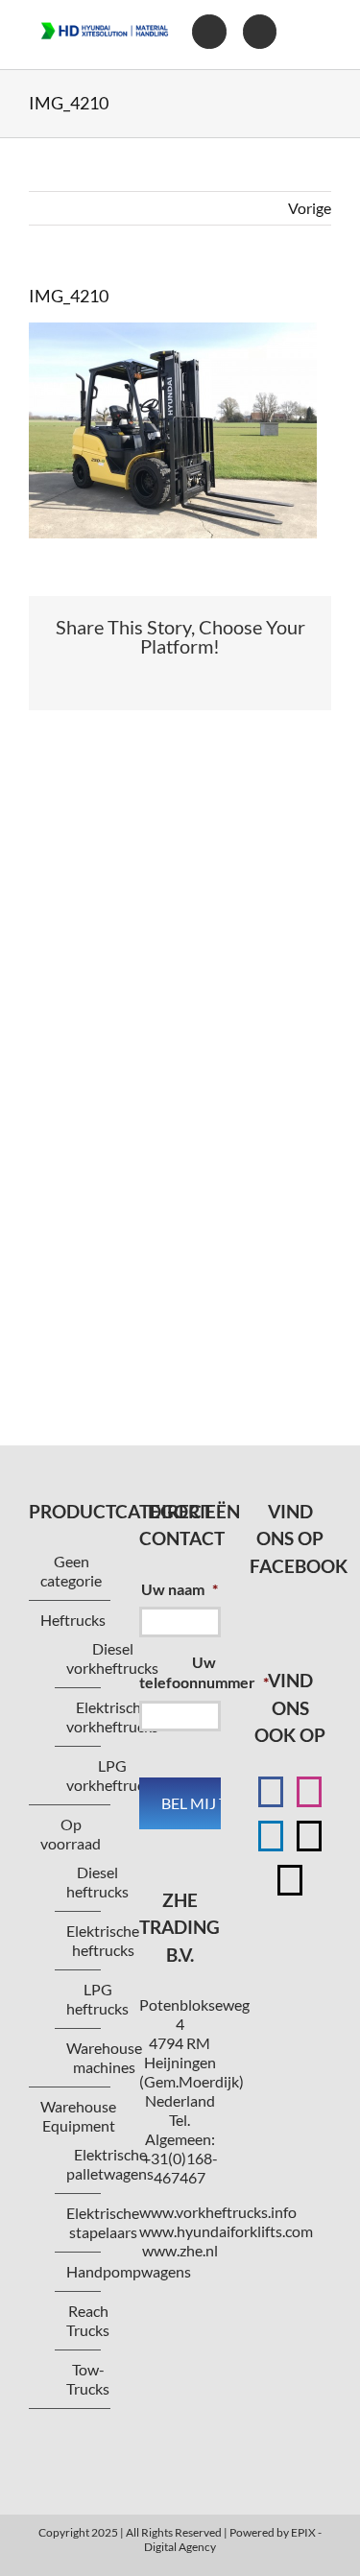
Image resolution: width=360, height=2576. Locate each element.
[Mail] (309, 1836)
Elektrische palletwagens (110, 2164)
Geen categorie (71, 1571)
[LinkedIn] (271, 1836)
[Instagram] (309, 1792)
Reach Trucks (88, 2320)
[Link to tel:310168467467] (260, 31)
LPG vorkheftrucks (112, 1775)
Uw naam (180, 1589)
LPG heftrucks (97, 1999)
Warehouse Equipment (78, 2116)
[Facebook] (271, 1792)
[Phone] (290, 1880)
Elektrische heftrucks (103, 1940)
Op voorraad (71, 1834)
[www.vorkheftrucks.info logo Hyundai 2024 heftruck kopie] (104, 19)
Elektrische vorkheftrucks (112, 1717)
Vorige (310, 208)
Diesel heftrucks (97, 1882)
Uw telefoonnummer (204, 1672)
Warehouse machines (104, 2057)
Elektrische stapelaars (103, 2222)
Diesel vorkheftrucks (112, 1658)
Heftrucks (73, 1620)
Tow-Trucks (88, 2379)
